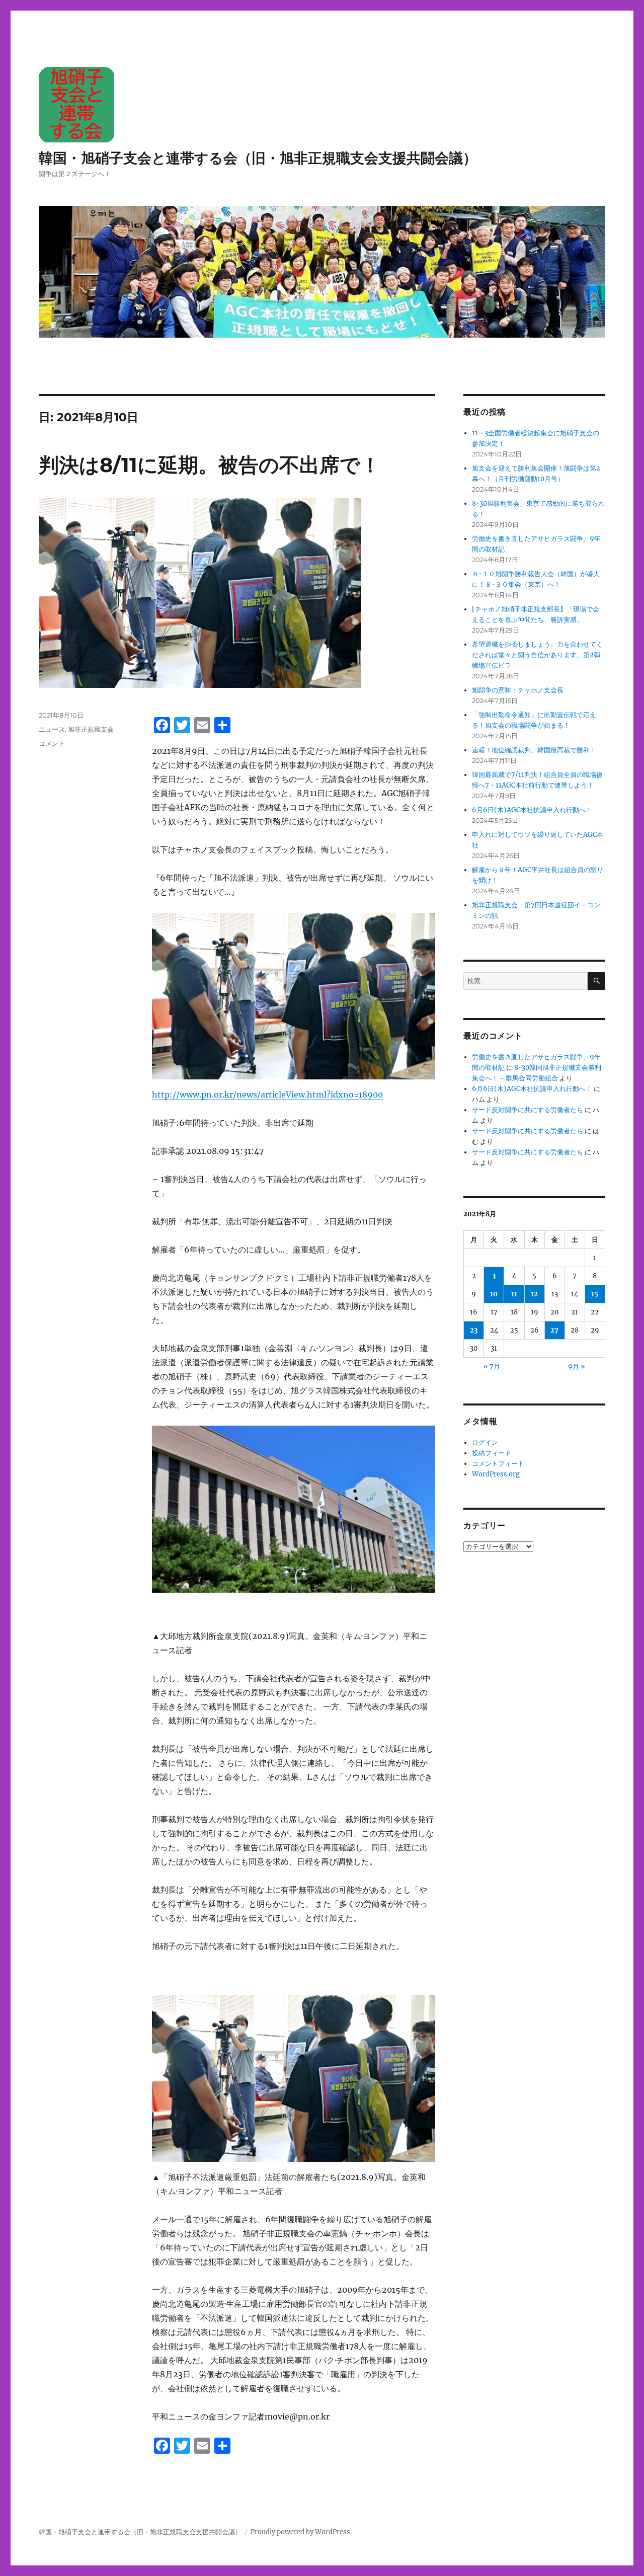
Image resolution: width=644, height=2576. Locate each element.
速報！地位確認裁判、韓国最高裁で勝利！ (534, 750)
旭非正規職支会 (91, 729)
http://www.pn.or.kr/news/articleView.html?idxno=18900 (267, 1095)
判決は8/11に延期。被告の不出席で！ (210, 465)
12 (534, 1294)
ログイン (485, 1442)
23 (474, 1330)
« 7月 (492, 1367)
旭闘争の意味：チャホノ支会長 (518, 690)
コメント (52, 743)
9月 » (577, 1367)
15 (595, 1294)
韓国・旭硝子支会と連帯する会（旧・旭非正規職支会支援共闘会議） (258, 158)
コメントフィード (498, 1464)
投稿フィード (492, 1453)
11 (514, 1294)
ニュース (52, 729)
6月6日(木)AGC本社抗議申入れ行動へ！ (532, 810)
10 (494, 1294)
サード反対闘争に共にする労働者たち (528, 1110)
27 (554, 1330)
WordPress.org (496, 1474)
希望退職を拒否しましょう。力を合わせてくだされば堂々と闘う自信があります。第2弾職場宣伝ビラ (537, 655)
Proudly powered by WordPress (300, 2532)
